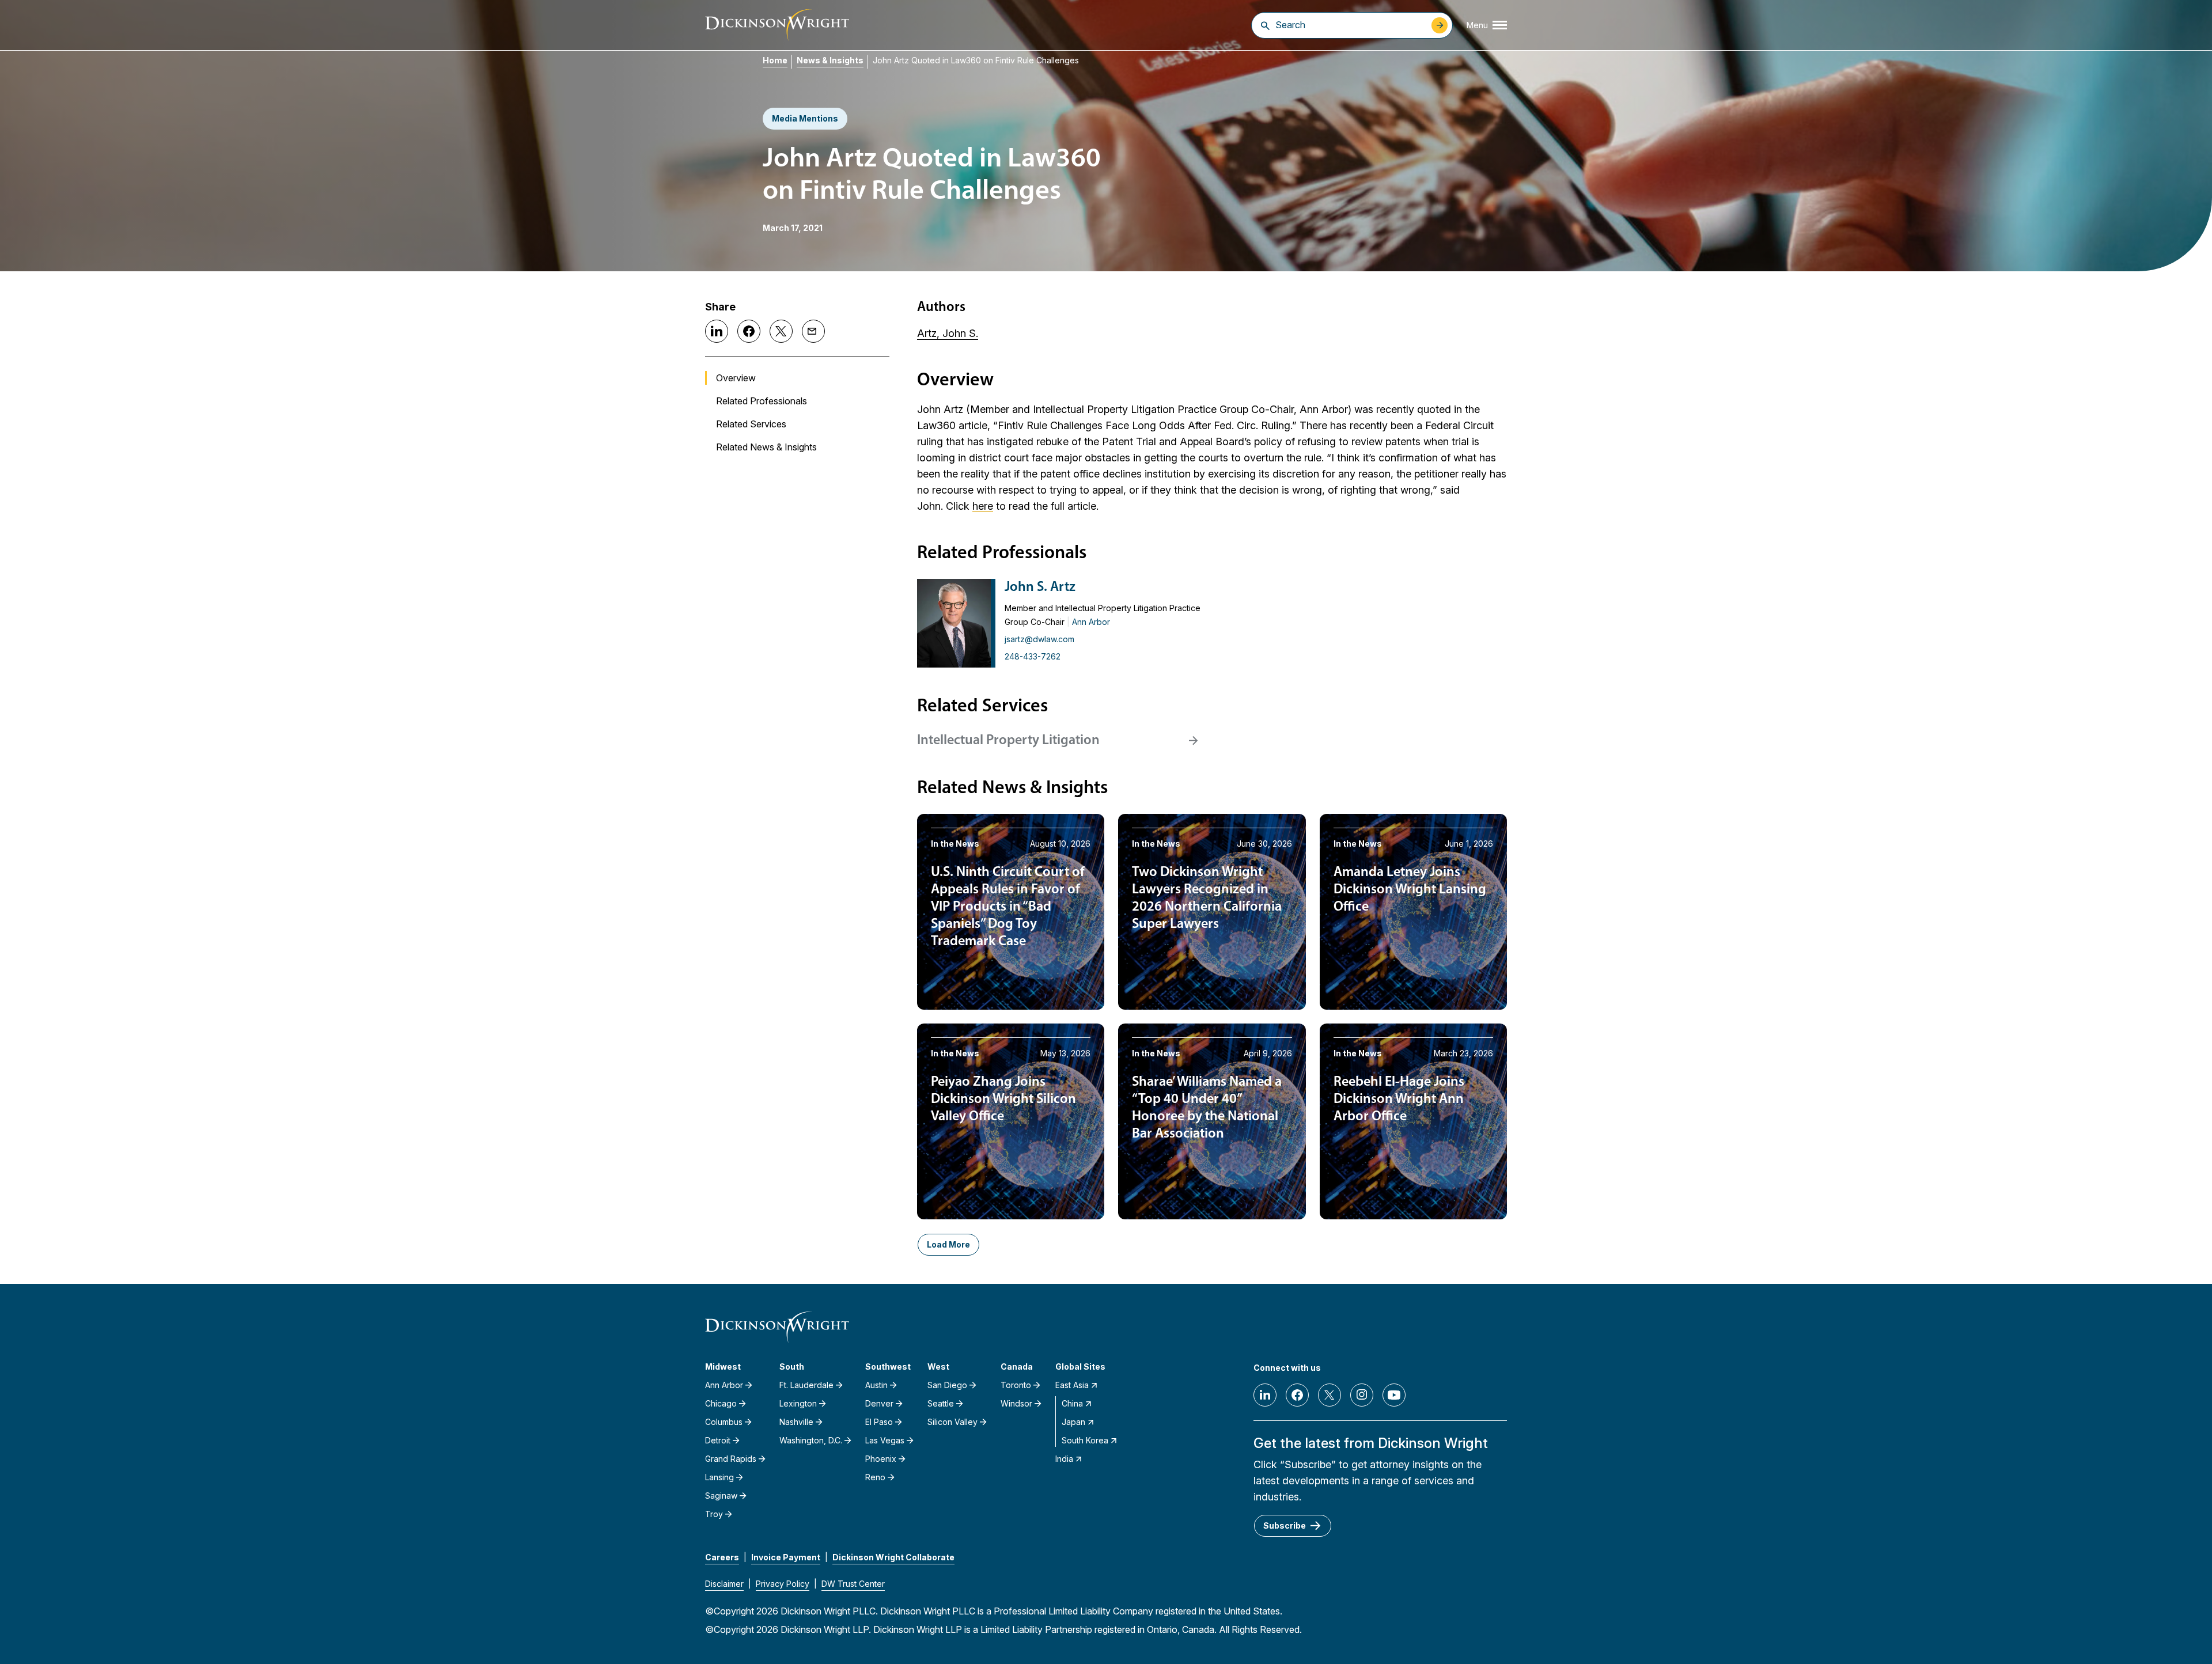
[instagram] (1362, 1395)
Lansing (719, 1477)
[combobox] (1351, 25)
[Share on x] (781, 331)
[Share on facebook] (749, 331)
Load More (948, 1244)
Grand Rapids (731, 1459)
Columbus (724, 1422)
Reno (875, 1477)
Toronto (1016, 1385)
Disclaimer (724, 1584)
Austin (876, 1385)
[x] (1330, 1395)
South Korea (1085, 1440)
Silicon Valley (952, 1422)
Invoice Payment (786, 1557)
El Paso (879, 1422)
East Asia (1072, 1385)
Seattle (941, 1403)
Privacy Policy (783, 1584)
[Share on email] (813, 331)
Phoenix (881, 1459)
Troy (714, 1514)
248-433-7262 (1033, 656)
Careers (722, 1557)
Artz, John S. (948, 333)
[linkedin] (1265, 1395)
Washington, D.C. (811, 1440)
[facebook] (1297, 1395)
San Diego (947, 1385)
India (1064, 1459)
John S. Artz (1040, 587)
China (1072, 1403)
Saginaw (721, 1496)
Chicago (721, 1403)
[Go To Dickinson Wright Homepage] (777, 25)
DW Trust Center (853, 1584)
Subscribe (1285, 1525)
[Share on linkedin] (717, 331)
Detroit (718, 1440)
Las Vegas (885, 1440)
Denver (879, 1403)
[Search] (1265, 25)
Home (775, 60)
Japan (1073, 1422)
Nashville (796, 1422)
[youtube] (1394, 1395)
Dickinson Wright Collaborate (893, 1557)
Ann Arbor (1091, 622)
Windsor (1016, 1403)
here (983, 506)
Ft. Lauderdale (806, 1385)
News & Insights (830, 60)
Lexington (798, 1403)
